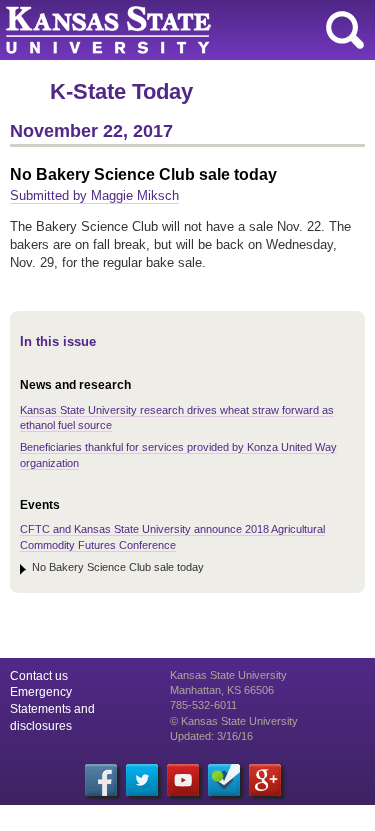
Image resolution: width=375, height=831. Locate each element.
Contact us (39, 676)
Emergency (41, 692)
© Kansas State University (234, 721)
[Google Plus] (265, 780)
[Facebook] (101, 780)
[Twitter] (142, 780)
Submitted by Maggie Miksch (94, 195)
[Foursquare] (224, 780)
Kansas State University (182, 30)
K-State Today (121, 91)
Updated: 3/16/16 (211, 736)
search (345, 30)
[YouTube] (183, 780)
